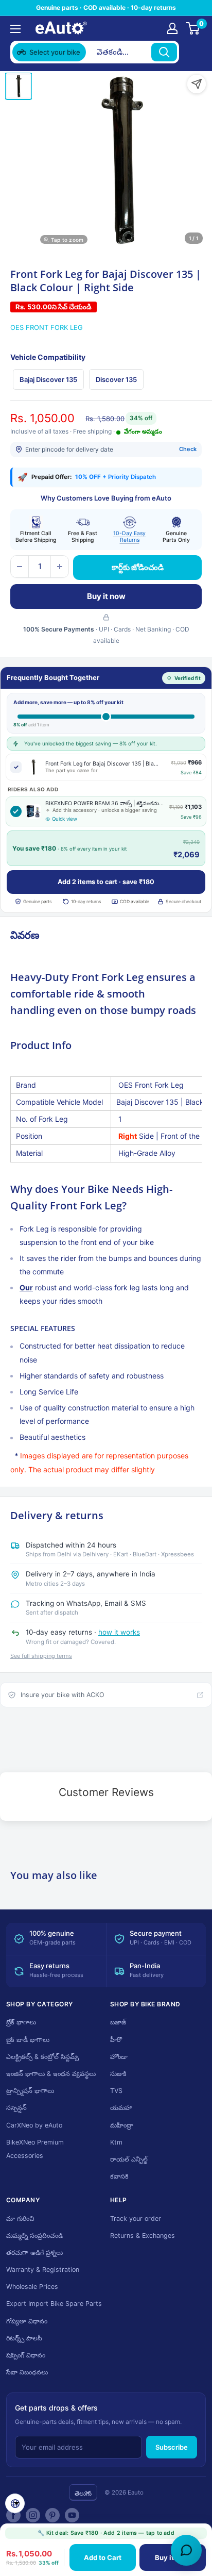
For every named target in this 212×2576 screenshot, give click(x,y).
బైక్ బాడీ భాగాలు (28, 2040)
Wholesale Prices (32, 2287)
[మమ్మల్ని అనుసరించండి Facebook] (13, 2515)
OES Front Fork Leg (47, 327)
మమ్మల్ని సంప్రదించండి (34, 2236)
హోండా (119, 2057)
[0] (193, 28)
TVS (116, 2091)
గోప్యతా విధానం (27, 2321)
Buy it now (106, 596)
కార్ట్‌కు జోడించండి (138, 567)
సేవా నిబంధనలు (27, 2372)
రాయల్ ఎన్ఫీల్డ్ (129, 2159)
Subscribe (172, 2447)
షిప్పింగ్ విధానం (26, 2355)
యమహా (121, 2108)
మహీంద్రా (122, 2125)
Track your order (136, 2218)
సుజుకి (118, 2074)
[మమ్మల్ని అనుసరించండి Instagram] (33, 2515)
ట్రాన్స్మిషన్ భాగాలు (30, 2091)
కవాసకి (119, 2176)
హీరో (116, 2040)
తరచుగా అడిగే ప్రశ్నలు (34, 2253)
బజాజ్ (118, 2022)
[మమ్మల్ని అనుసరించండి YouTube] (72, 2515)
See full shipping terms (41, 1656)
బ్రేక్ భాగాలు (21, 2022)
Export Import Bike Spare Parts (54, 2304)
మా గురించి (20, 2218)
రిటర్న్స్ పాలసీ (24, 2338)
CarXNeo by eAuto (34, 2125)
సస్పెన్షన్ (16, 2108)
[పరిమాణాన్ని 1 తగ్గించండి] (20, 567)
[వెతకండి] (164, 52)
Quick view (65, 819)
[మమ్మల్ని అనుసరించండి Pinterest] (52, 2515)
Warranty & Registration (43, 2270)
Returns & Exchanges (143, 2236)
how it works (119, 1632)
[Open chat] (186, 2550)
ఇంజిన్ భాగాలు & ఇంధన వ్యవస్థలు (51, 2074)
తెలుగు (83, 2493)
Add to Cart (103, 2557)
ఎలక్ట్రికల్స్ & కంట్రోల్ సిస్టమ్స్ (42, 2057)
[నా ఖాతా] (172, 28)
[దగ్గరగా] (192, 52)
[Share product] (197, 84)
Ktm (116, 2142)
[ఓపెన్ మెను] (15, 29)
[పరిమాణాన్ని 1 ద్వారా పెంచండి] (60, 567)
